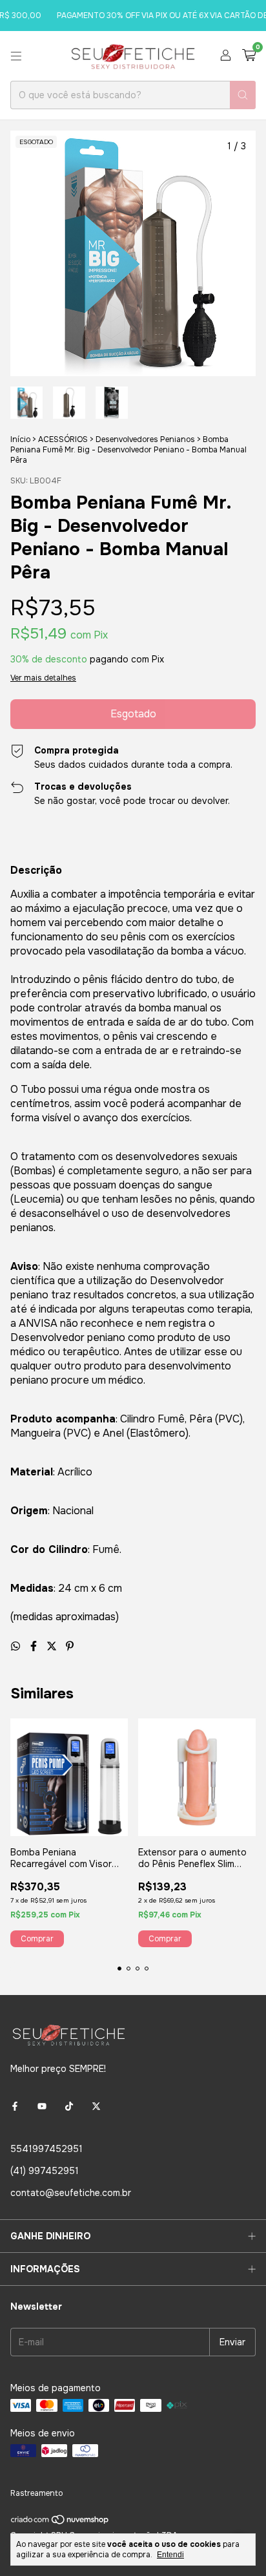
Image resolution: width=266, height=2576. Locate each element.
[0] (249, 56)
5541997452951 (46, 2149)
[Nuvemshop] (60, 2522)
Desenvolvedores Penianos (145, 439)
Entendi (170, 2555)
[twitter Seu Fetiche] (96, 2106)
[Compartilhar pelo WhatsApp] (17, 1646)
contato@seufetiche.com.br (71, 2193)
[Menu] (16, 56)
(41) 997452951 (45, 2171)
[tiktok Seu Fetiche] (69, 2106)
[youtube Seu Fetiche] (42, 2106)
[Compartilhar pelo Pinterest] (70, 1646)
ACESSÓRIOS (63, 439)
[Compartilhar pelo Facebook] (35, 1646)
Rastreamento (36, 2493)
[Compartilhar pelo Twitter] (53, 1646)
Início (20, 439)
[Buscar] (243, 95)
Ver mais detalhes (43, 678)
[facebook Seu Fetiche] (15, 2106)
